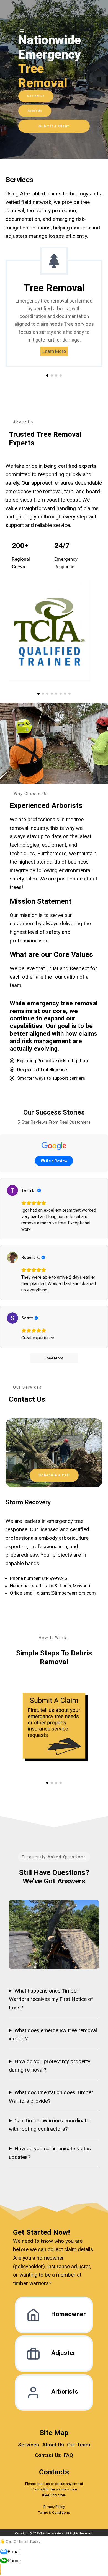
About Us (35, 111)
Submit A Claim (54, 126)
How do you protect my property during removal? (50, 2066)
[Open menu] (22, 30)
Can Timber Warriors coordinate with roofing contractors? (49, 2125)
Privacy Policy (54, 2507)
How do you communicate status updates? (50, 2153)
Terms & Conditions (54, 2512)
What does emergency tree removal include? (53, 2035)
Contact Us (36, 96)
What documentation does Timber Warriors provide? (51, 2097)
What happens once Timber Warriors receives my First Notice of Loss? (51, 1999)
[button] (47, 376)
